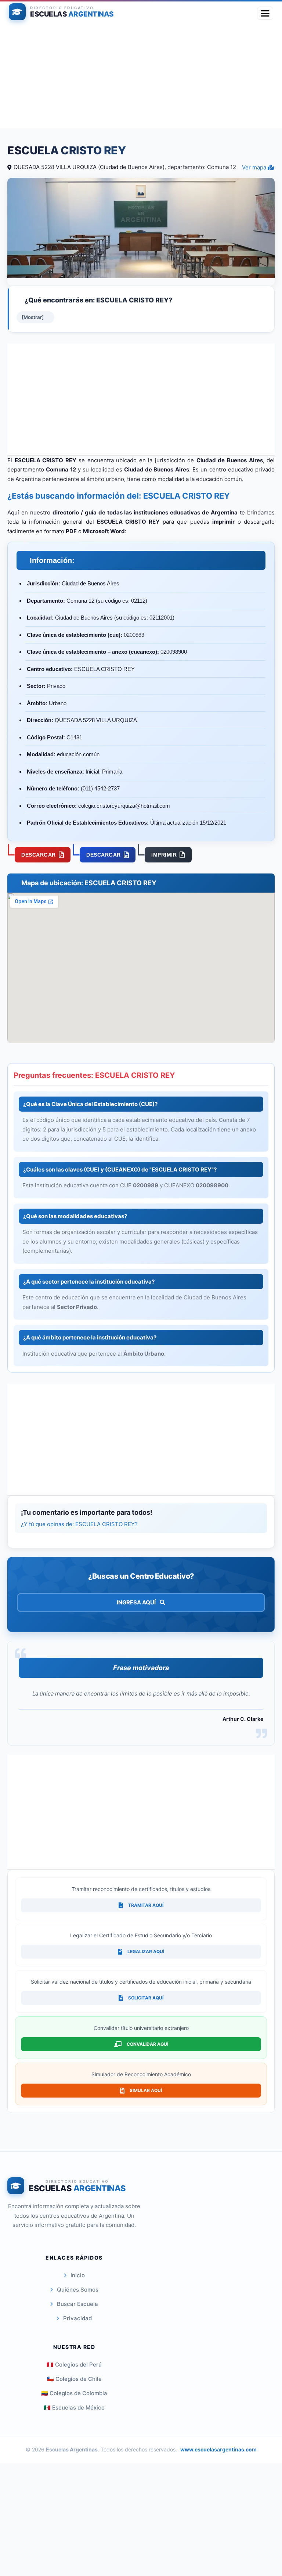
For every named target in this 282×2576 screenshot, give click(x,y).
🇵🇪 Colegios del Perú (74, 2365)
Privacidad (77, 2318)
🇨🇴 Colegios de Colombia (74, 2393)
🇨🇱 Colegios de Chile (74, 2379)
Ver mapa (255, 167)
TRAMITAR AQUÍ (146, 1905)
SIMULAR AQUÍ (146, 2090)
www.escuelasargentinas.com (218, 2449)
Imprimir (164, 855)
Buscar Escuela (77, 2304)
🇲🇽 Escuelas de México (74, 2408)
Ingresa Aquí (137, 1602)
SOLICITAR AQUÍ (146, 1998)
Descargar (39, 855)
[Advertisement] (141, 77)
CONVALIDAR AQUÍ (147, 2044)
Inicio (78, 2275)
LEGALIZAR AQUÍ (146, 1951)
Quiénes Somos (78, 2290)
